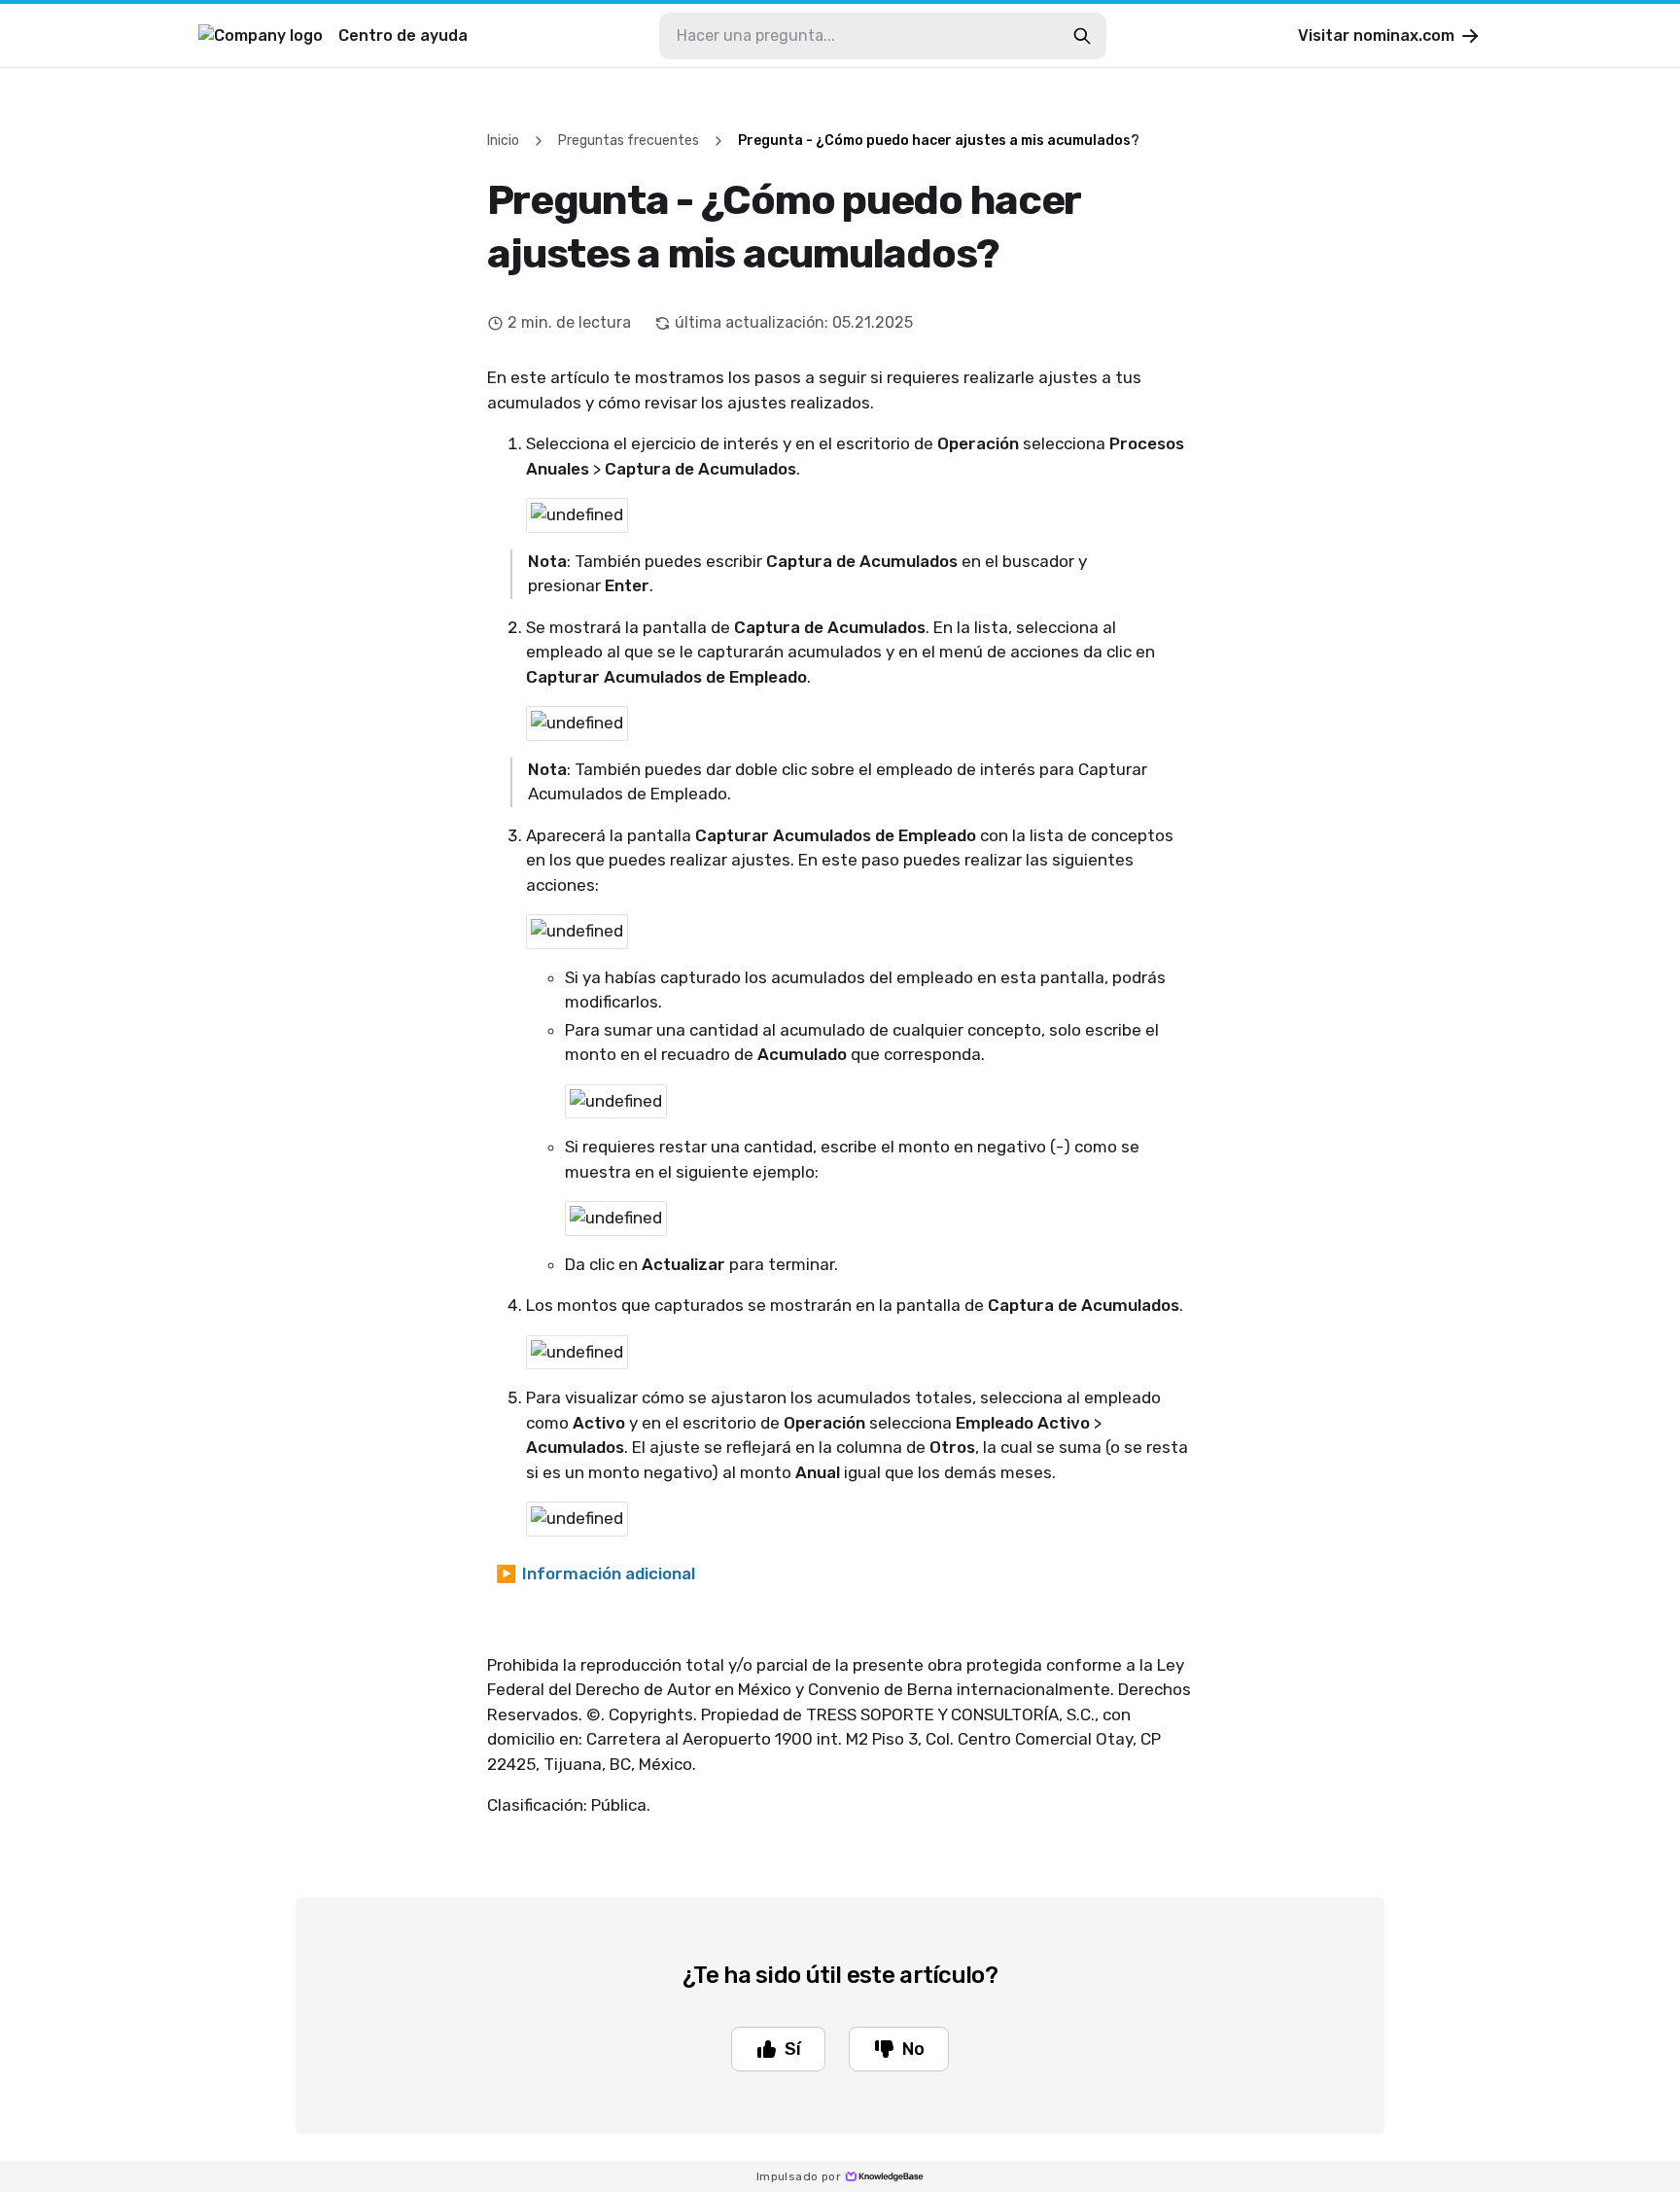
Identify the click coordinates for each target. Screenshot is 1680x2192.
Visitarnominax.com (1376, 35)
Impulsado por (799, 2176)
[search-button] (1082, 36)
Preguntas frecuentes (629, 141)
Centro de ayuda (403, 35)
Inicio (503, 141)
